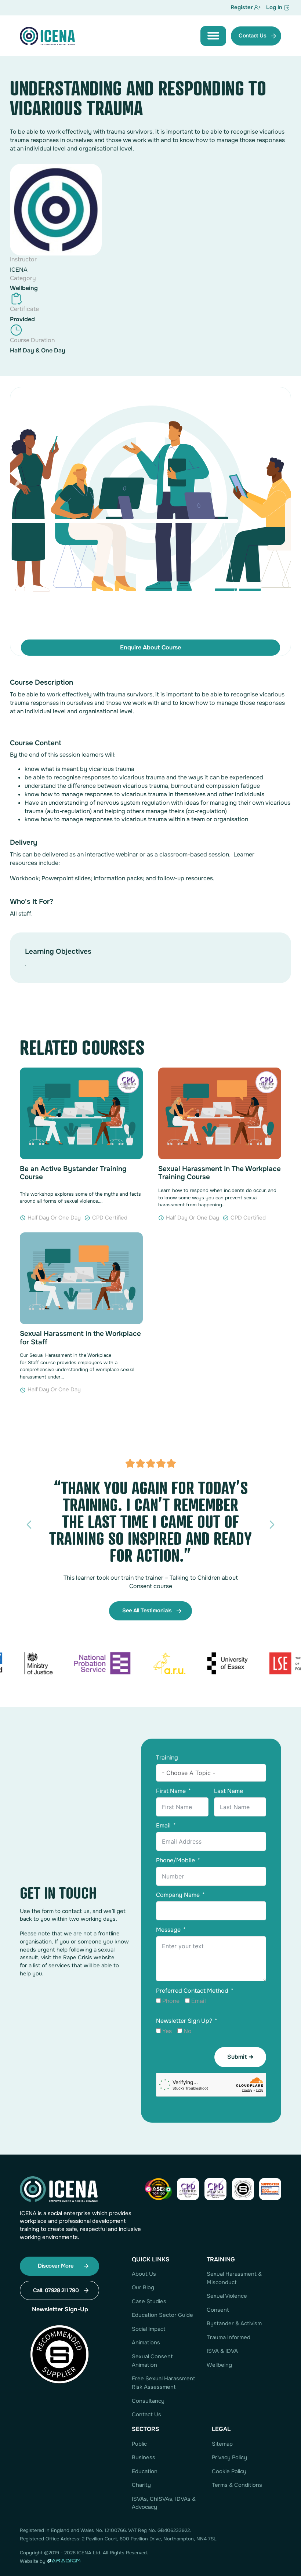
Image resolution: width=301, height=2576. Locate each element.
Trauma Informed (229, 2337)
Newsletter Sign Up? (184, 2021)
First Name (171, 1791)
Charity (141, 2485)
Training (167, 1758)
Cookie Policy (229, 2471)
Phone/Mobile (175, 1860)
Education (145, 2471)
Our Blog (143, 2287)
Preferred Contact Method (192, 1991)
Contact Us (146, 2414)
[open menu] (213, 36)
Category (23, 278)
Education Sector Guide (162, 2315)
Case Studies (149, 2301)
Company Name (178, 1895)
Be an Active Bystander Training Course (73, 1173)
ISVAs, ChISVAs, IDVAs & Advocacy (164, 2503)
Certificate (24, 309)
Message (168, 1930)
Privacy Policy (229, 2457)
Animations (146, 2343)
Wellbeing (24, 288)
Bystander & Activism (234, 2323)
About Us (144, 2274)
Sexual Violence (227, 2296)
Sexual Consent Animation (152, 2361)
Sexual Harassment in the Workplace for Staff (80, 1338)
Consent (218, 2310)
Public (139, 2444)
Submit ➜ (240, 2057)
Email (163, 1825)
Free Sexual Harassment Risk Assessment (164, 2383)
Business (144, 2457)
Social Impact (149, 2329)
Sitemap (222, 2444)
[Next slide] (272, 1525)
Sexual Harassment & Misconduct (234, 2278)
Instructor (23, 259)
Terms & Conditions (237, 2485)
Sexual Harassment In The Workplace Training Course (220, 1173)
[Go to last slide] (29, 1525)
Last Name (229, 1791)
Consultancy (148, 2401)
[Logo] (47, 36)
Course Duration (32, 340)
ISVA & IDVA (222, 2351)
